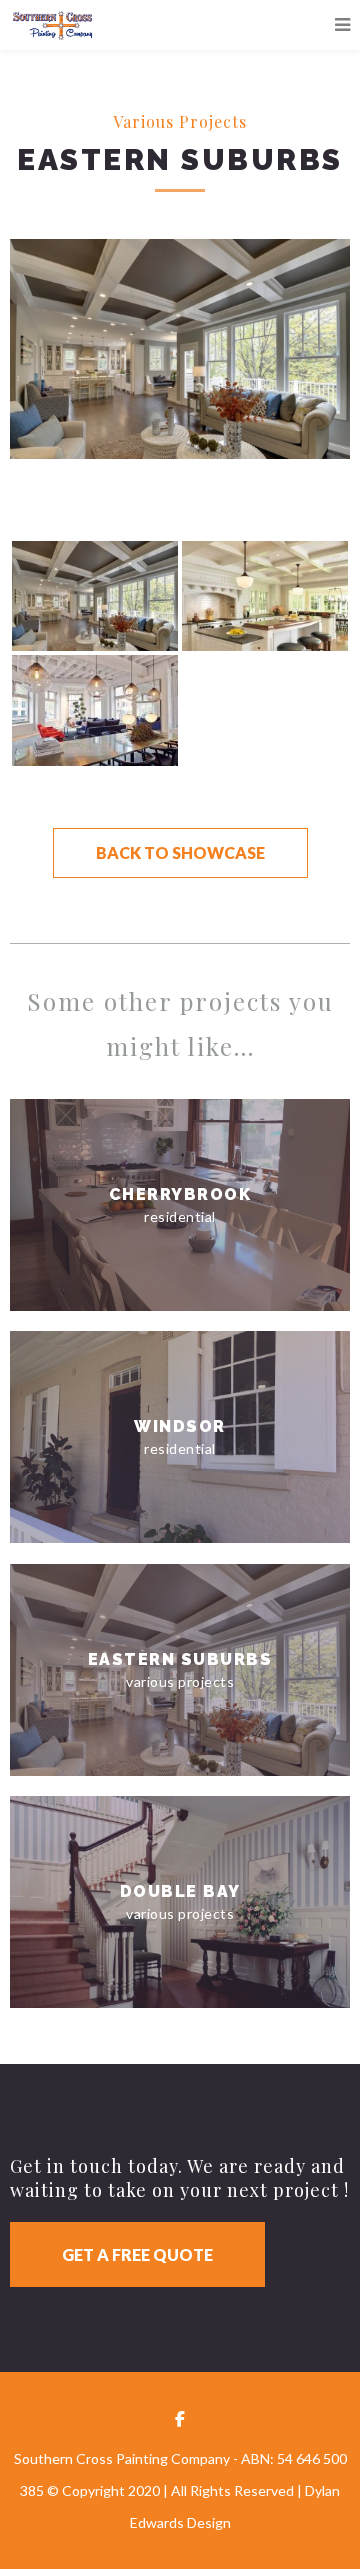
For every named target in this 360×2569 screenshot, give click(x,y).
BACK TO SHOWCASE (180, 852)
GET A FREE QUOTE (137, 2254)
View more (180, 1205)
